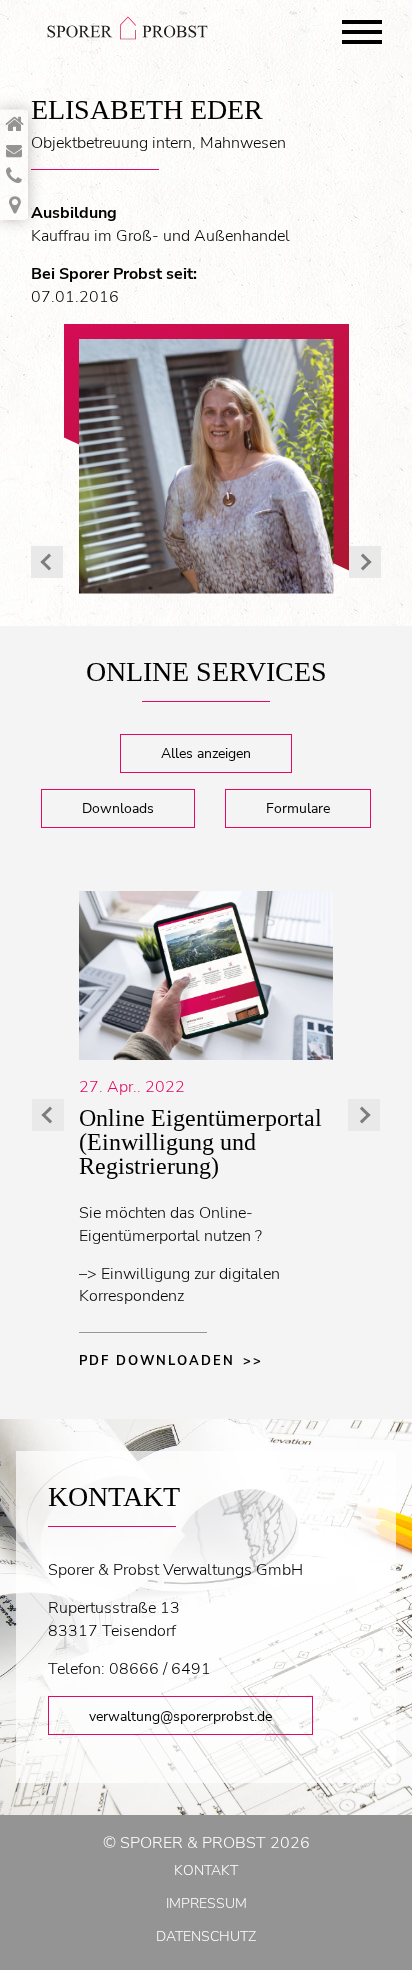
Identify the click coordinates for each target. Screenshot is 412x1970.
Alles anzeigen (206, 753)
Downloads (118, 808)
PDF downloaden (157, 1361)
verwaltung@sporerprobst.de (180, 1716)
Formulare (298, 808)
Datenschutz (206, 1936)
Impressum (206, 1903)
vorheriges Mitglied (47, 562)
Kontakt (206, 1870)
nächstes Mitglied (365, 562)
